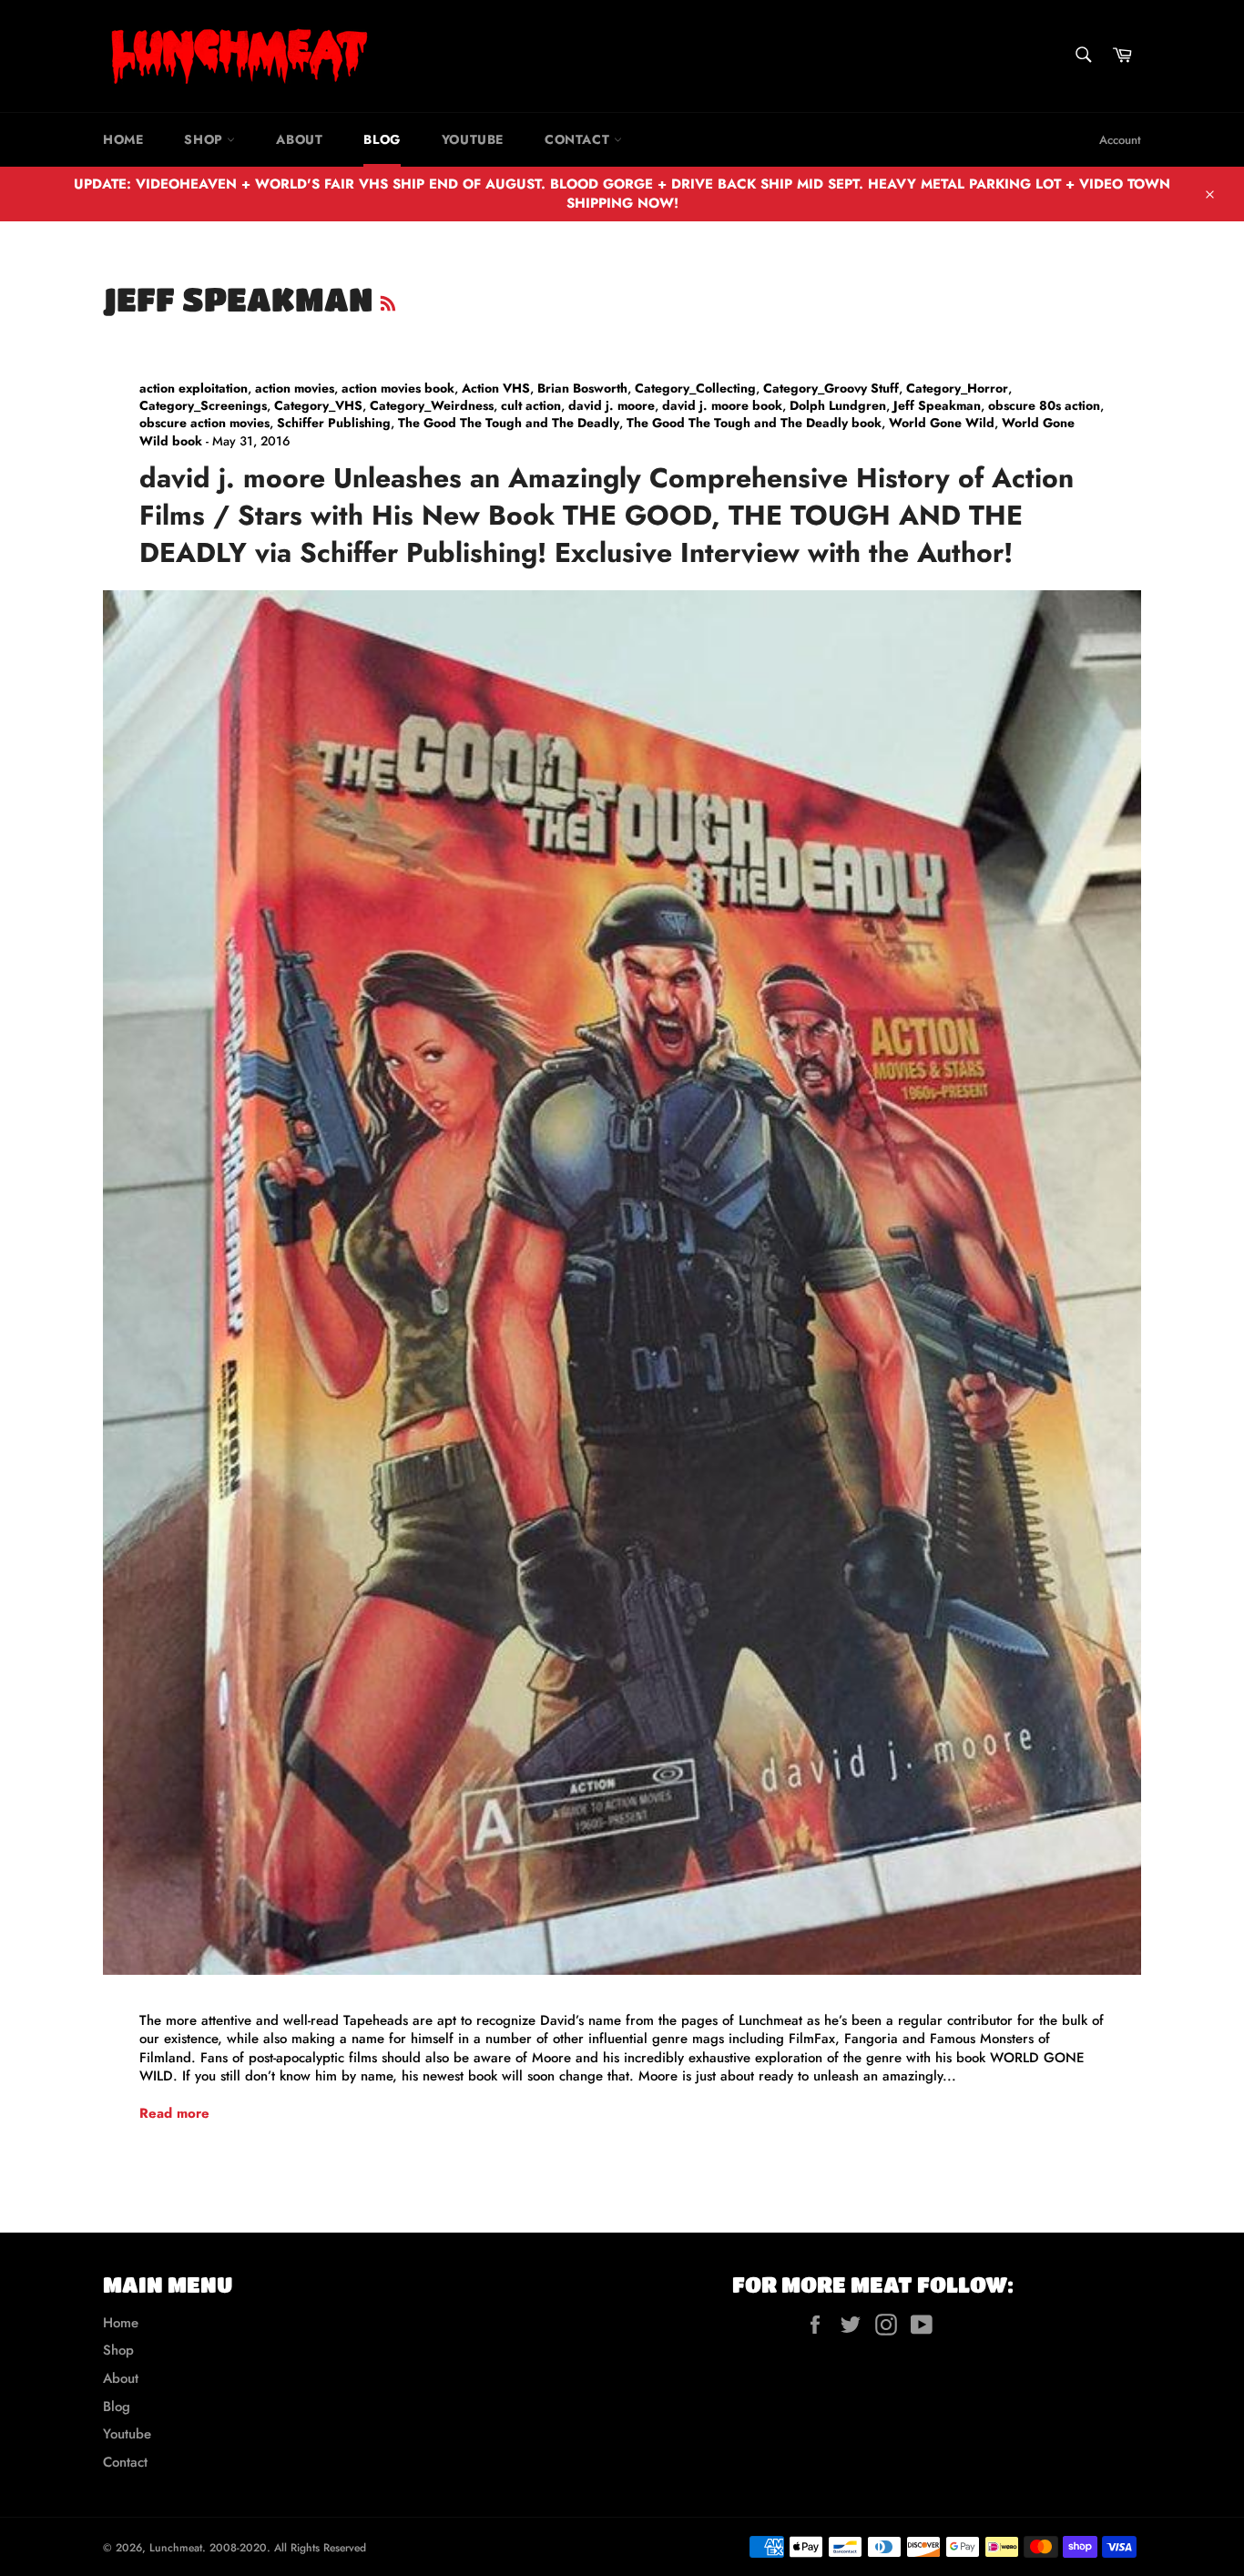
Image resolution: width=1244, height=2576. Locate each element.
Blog (382, 139)
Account (1120, 140)
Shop (205, 139)
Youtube (473, 139)
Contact (579, 139)
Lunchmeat (176, 2548)
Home (123, 139)
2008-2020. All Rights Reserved (288, 2548)
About (299, 139)
